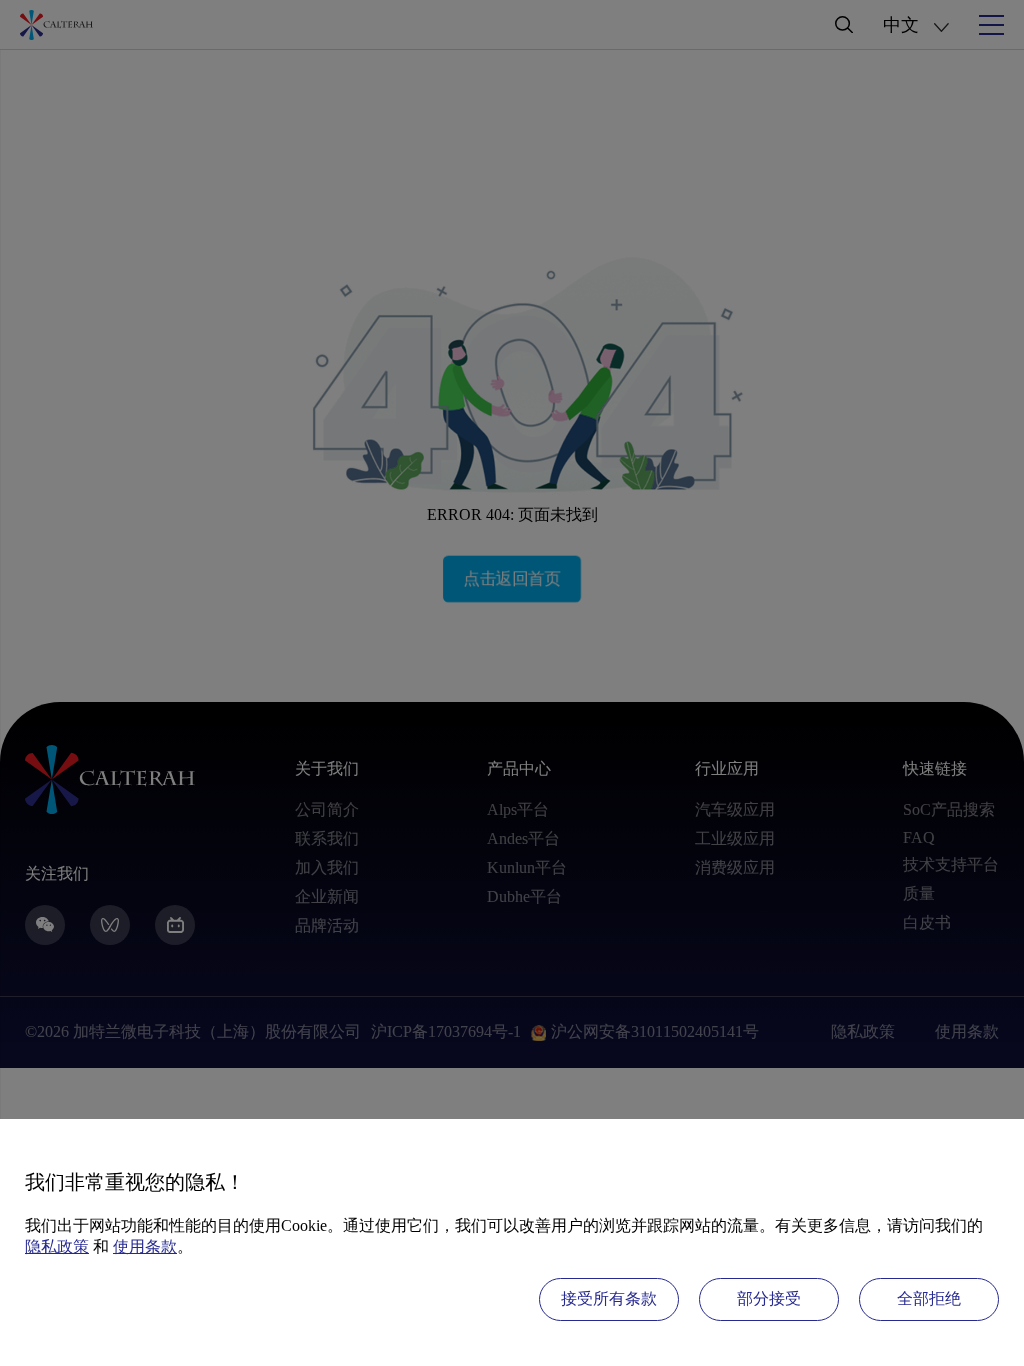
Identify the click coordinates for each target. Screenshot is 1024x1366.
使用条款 (145, 1246)
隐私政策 (57, 1246)
